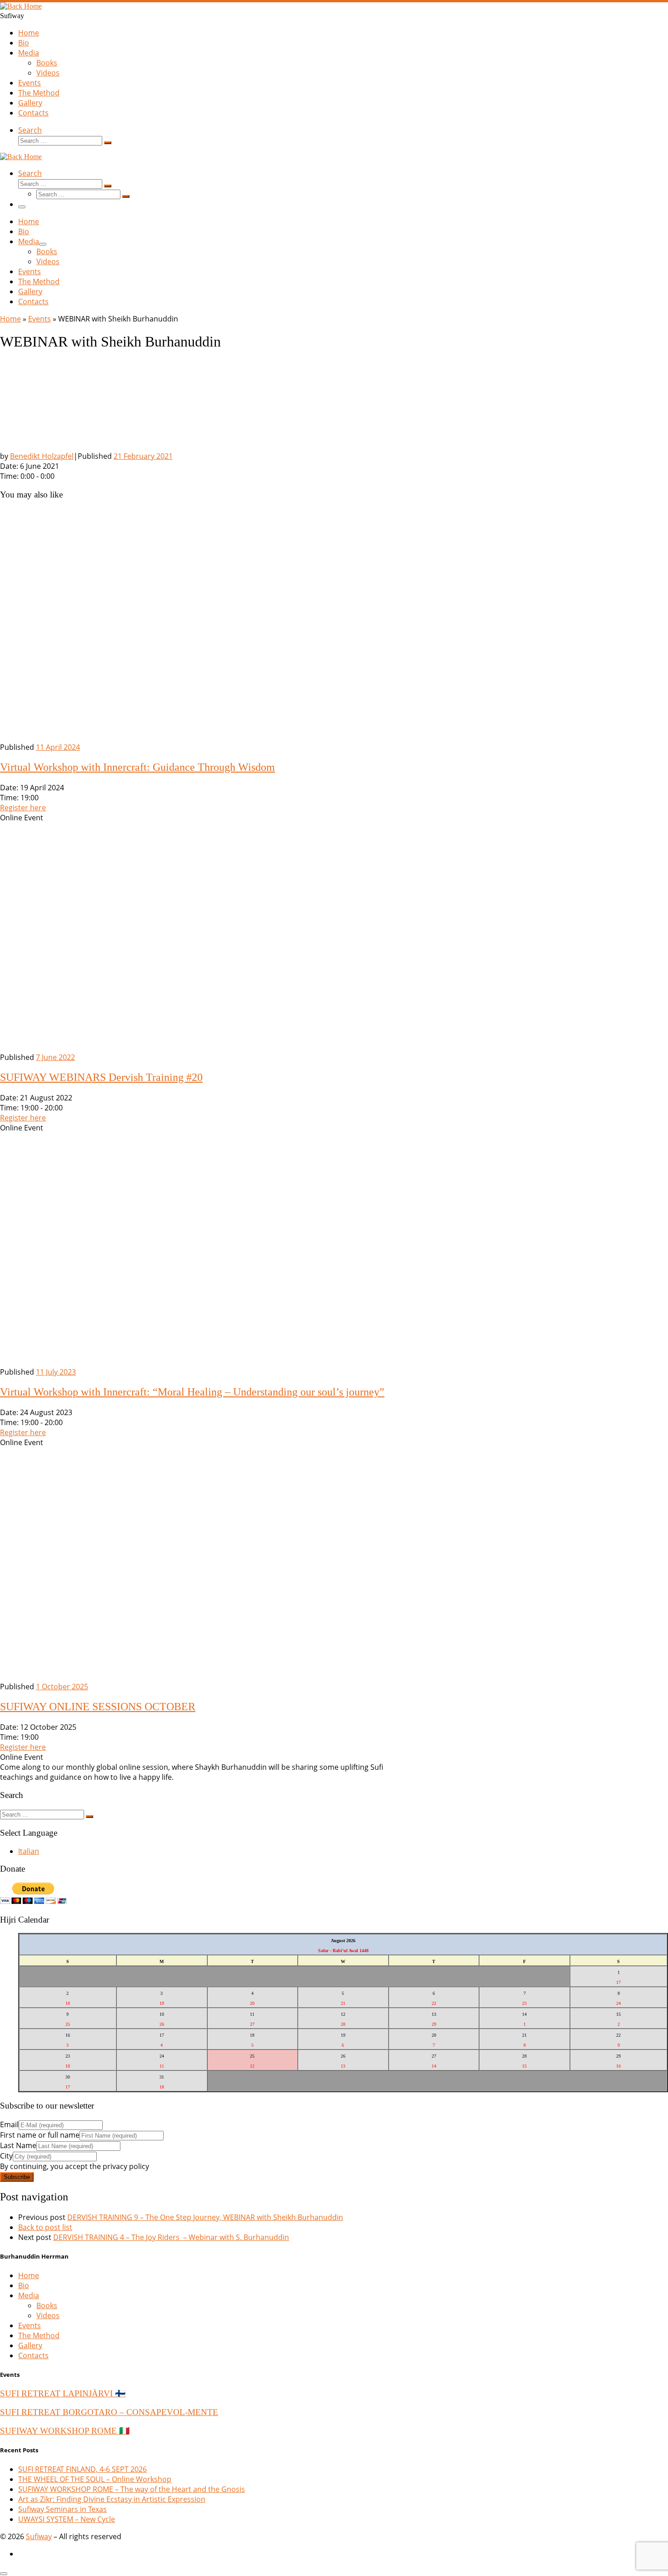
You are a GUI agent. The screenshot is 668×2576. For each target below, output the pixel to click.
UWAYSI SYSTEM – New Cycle (67, 2519)
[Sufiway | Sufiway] (21, 6)
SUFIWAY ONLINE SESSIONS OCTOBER (98, 1707)
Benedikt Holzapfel (42, 456)
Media (29, 2295)
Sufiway (39, 2536)
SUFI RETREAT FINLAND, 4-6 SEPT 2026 (82, 2469)
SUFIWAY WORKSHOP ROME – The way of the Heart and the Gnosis (132, 2489)
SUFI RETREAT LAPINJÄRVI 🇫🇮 (63, 2393)
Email (9, 2124)
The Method (39, 2335)
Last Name (18, 2145)
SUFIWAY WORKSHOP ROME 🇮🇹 (65, 2431)
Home (10, 319)
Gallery (30, 2345)
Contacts (33, 2355)
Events (40, 319)
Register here (23, 808)
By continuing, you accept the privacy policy (75, 2166)
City (6, 2156)
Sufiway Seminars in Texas (62, 2509)
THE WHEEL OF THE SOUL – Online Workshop (95, 2479)
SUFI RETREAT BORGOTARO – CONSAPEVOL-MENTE (109, 2412)
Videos (48, 2315)
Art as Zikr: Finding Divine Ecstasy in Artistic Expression (112, 2499)
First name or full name (40, 2135)
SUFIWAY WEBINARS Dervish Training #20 (101, 1077)
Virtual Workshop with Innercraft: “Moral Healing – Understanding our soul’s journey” (192, 1392)
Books (47, 2305)
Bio (24, 2285)
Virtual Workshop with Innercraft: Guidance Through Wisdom (137, 767)
